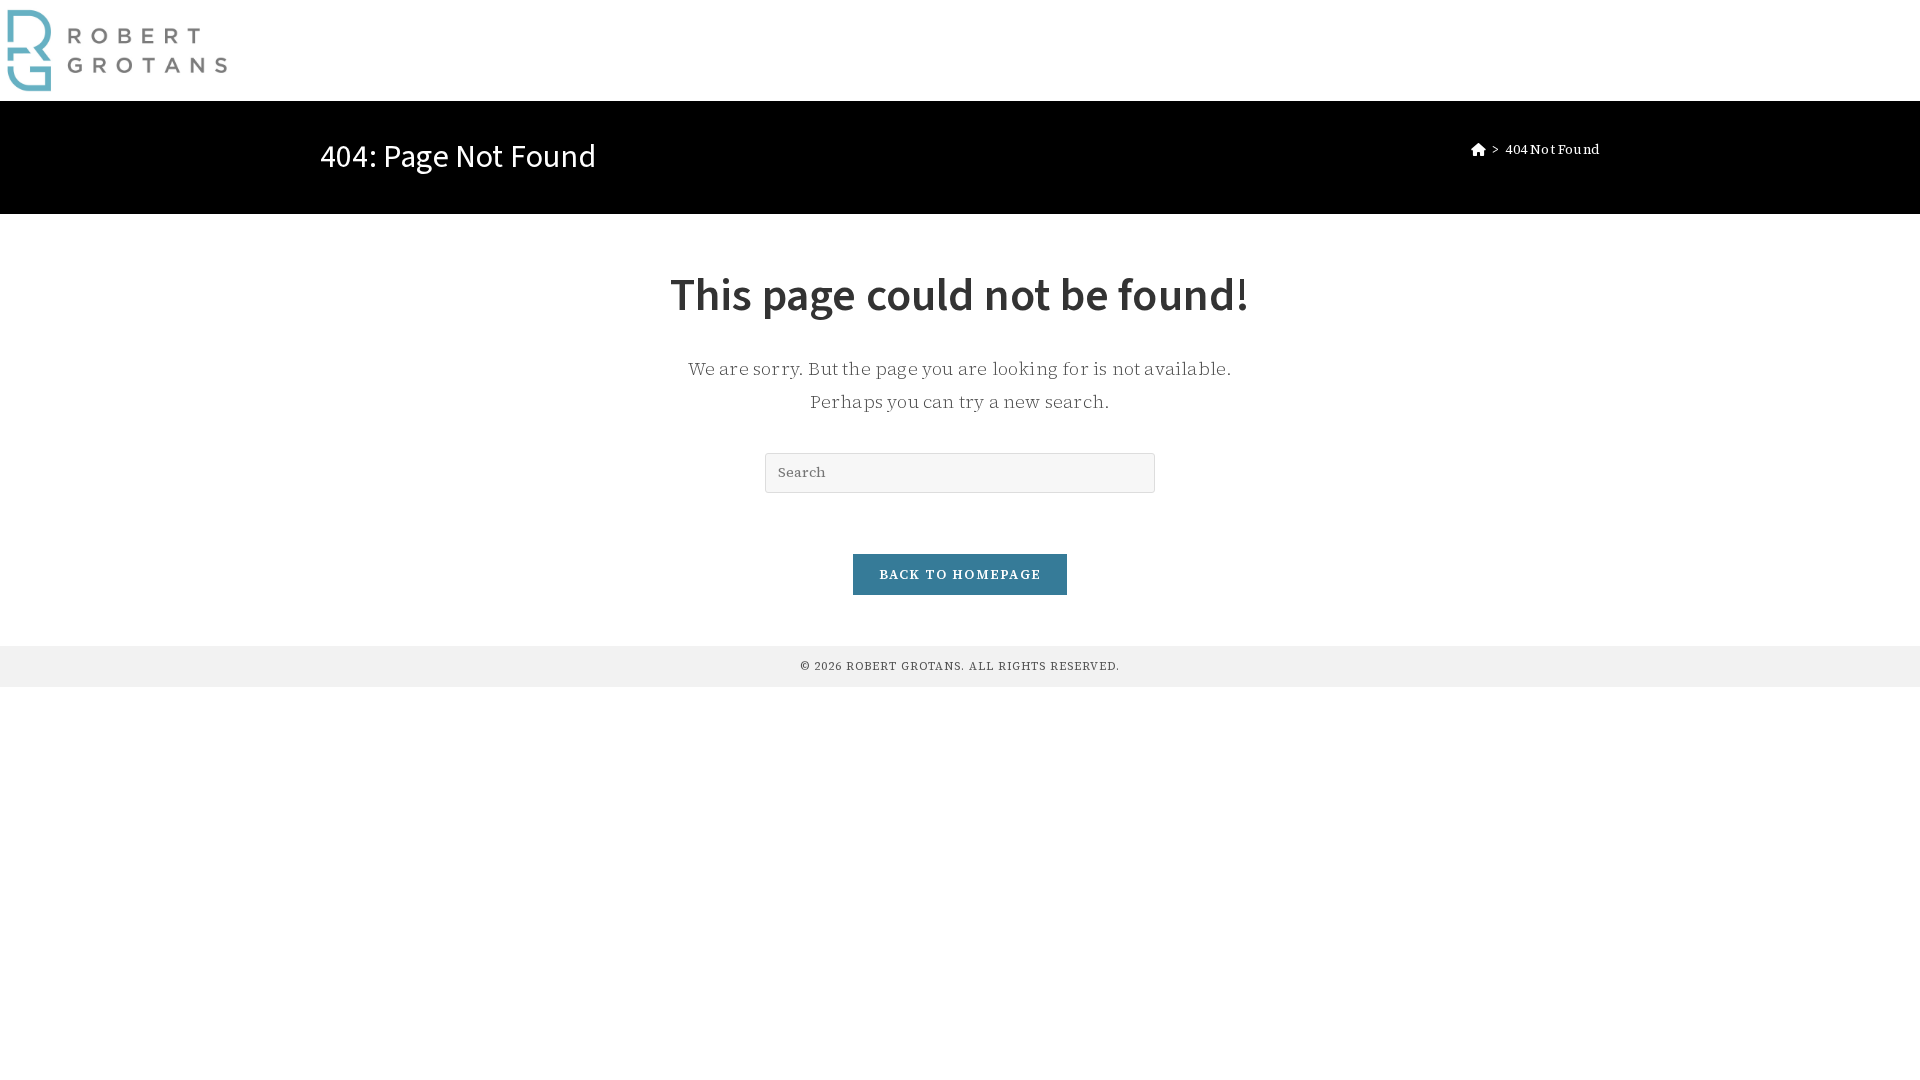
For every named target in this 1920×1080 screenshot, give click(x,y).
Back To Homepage (960, 574)
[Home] (1478, 149)
